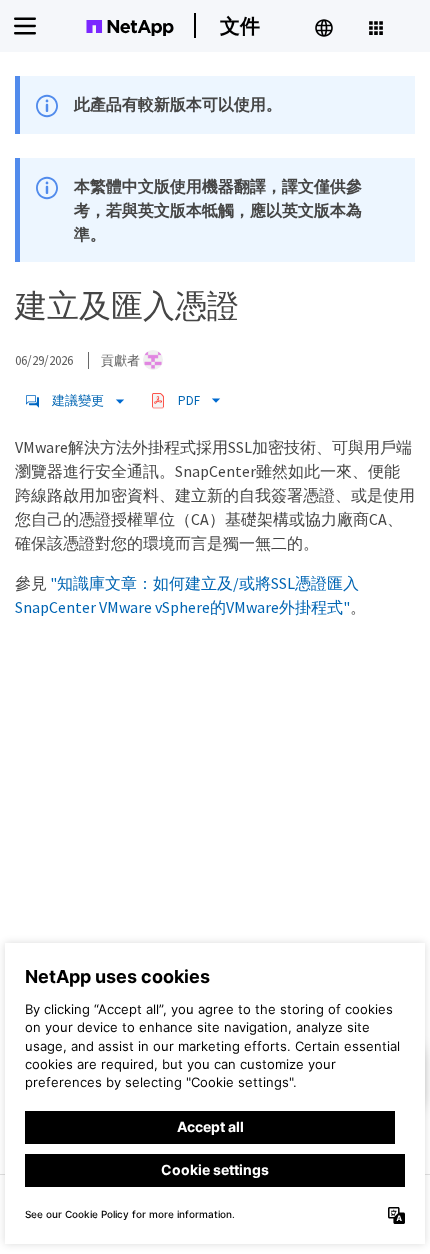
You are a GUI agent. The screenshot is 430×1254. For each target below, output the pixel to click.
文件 (240, 25)
